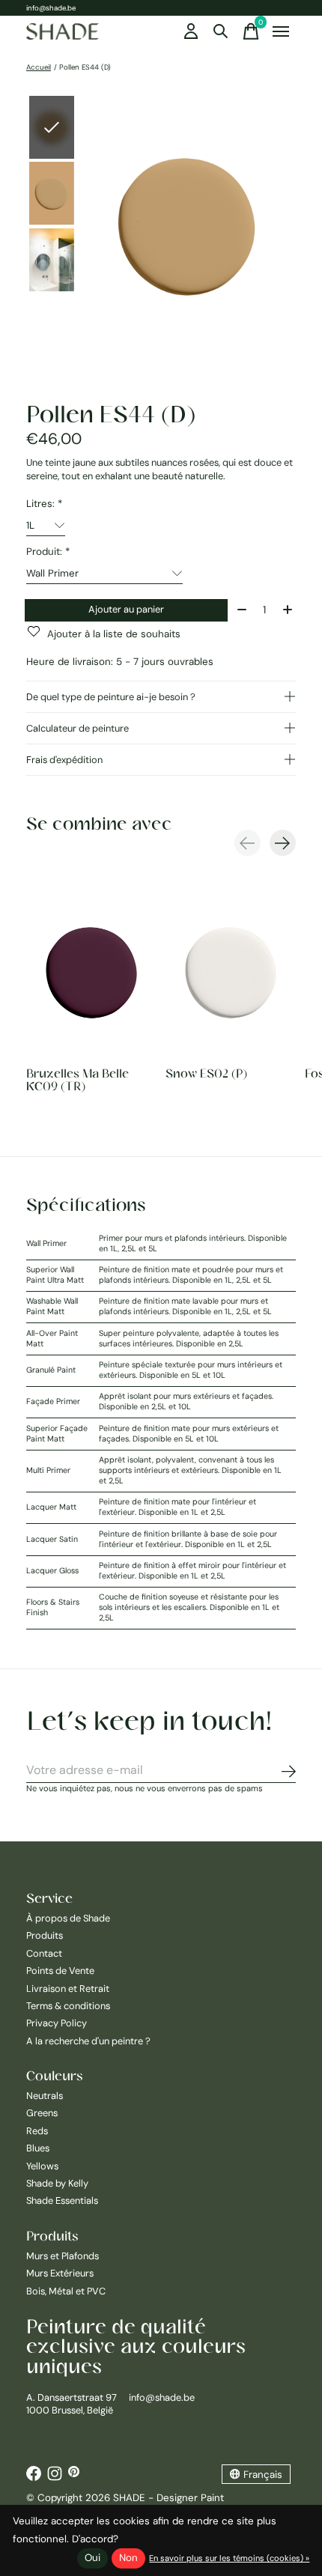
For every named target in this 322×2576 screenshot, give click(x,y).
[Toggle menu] (281, 31)
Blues (38, 2148)
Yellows (42, 2166)
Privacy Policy (57, 2023)
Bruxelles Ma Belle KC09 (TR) (78, 1080)
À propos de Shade (68, 1918)
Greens (42, 2113)
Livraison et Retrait (68, 1989)
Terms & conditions (68, 2006)
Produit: (48, 552)
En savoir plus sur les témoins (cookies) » (229, 2558)
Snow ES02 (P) (206, 1074)
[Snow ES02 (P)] (231, 972)
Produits (45, 1935)
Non (128, 2558)
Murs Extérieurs (60, 2273)
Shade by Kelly (57, 2183)
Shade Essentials (62, 2200)
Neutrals (45, 2096)
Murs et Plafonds (63, 2256)
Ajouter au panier (126, 609)
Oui (92, 2558)
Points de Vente (60, 1971)
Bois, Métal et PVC (66, 2291)
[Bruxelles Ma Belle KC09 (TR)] (91, 972)
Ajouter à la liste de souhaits (114, 634)
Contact (44, 1953)
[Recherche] (221, 31)
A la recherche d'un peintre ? (88, 2041)
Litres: (44, 504)
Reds (37, 2131)
